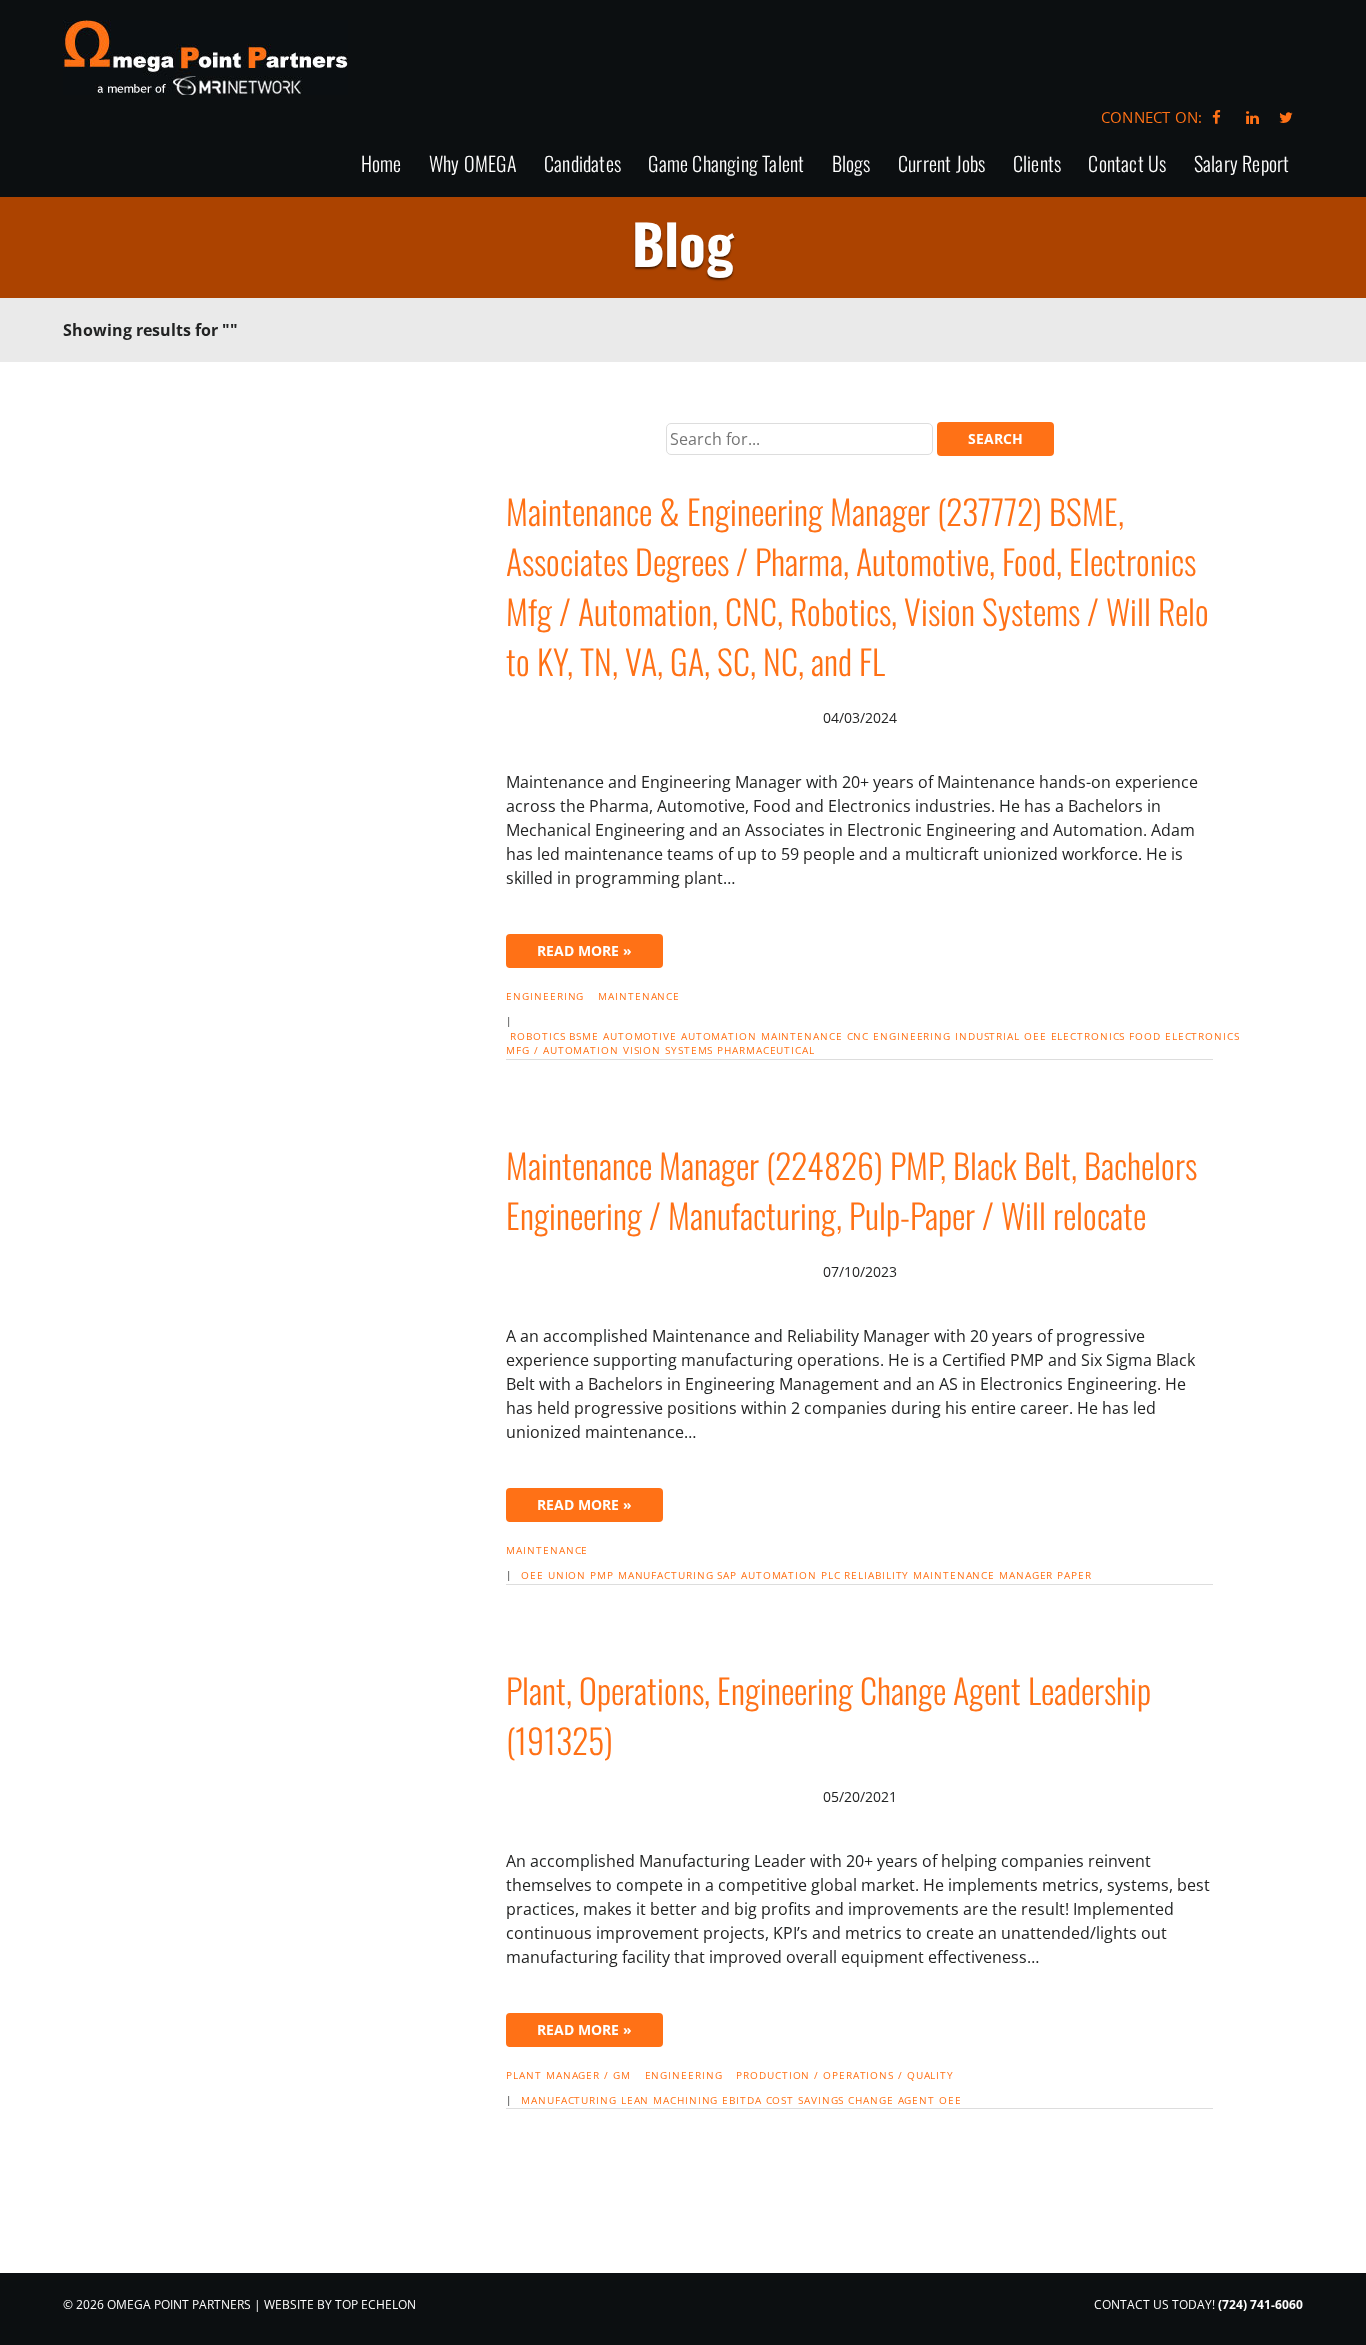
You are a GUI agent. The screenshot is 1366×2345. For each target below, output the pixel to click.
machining (685, 2100)
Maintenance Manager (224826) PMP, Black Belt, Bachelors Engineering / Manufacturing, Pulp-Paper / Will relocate (851, 1189)
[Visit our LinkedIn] (1249, 117)
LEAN (635, 2100)
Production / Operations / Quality (845, 2075)
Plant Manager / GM (568, 2075)
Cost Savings (805, 2100)
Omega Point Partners (205, 57)
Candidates (582, 164)
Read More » (584, 950)
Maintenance (639, 996)
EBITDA (741, 2100)
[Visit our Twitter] (1286, 117)
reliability (876, 1575)
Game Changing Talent (726, 164)
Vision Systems (668, 1050)
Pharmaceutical (766, 1050)
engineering (912, 1036)
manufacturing (666, 1575)
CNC (858, 1036)
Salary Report (1242, 164)
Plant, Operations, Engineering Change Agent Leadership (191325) (828, 1714)
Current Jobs (941, 164)
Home (381, 164)
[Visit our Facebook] (1216, 117)
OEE (1035, 1036)
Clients (1037, 164)
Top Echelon (375, 2304)
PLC (831, 1575)
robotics (537, 1036)
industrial (987, 1036)
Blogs (851, 164)
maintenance (802, 1036)
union (567, 1575)
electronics (1088, 1036)
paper (1074, 1575)
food (1145, 1036)
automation (719, 1036)
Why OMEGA (473, 164)
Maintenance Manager (983, 1575)
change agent (891, 2100)
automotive (640, 1036)
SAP (727, 1575)
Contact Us (1127, 164)
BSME (584, 1036)
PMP (602, 1575)
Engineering (545, 996)
